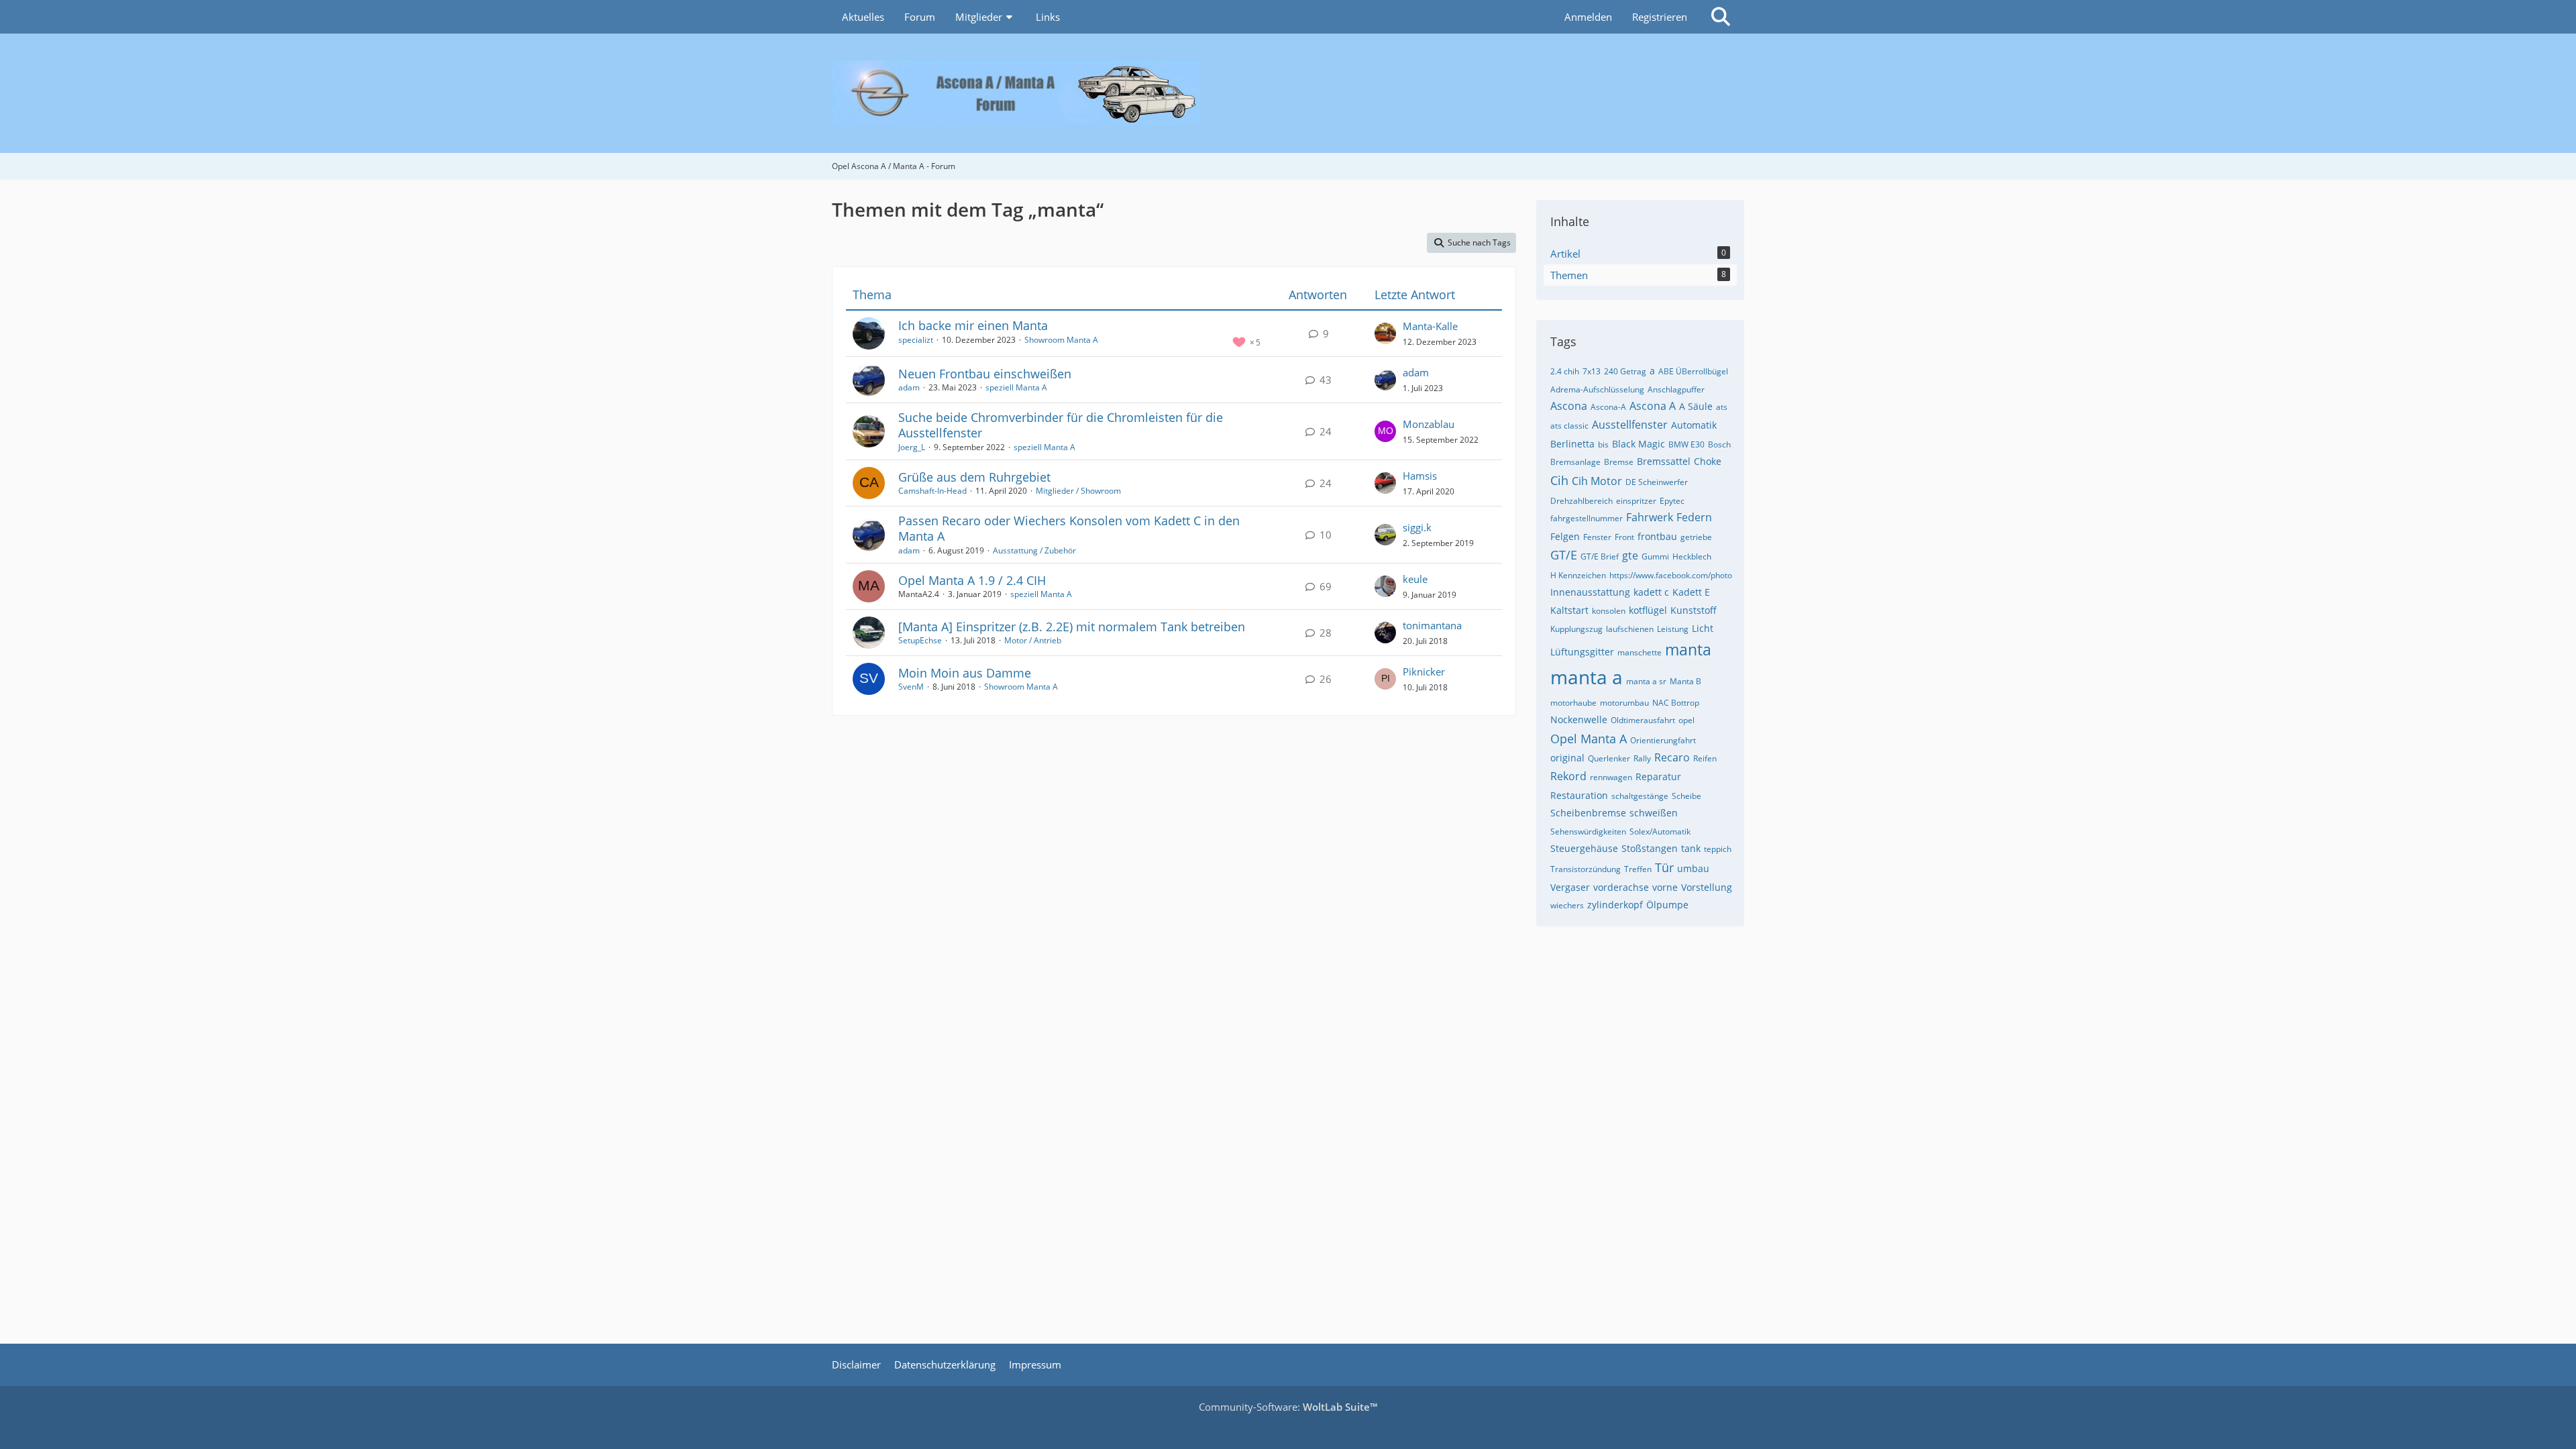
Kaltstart (1569, 610)
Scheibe (1686, 796)
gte (1630, 555)
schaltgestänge (1640, 796)
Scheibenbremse (1588, 813)
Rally (1642, 758)
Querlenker (1609, 758)
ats (1722, 407)
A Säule (1696, 406)
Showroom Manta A (1061, 340)
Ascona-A (1608, 407)
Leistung (1673, 629)
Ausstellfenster (1630, 425)
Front (1624, 537)
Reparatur (1658, 776)
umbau (1693, 868)
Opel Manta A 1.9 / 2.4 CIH (972, 580)
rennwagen (1611, 777)
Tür (1664, 867)
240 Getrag (1625, 371)
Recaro (1672, 757)
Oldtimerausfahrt (1643, 720)
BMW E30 (1686, 444)
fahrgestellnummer (1587, 518)
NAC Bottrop (1676, 703)
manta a (1587, 677)
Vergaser (1570, 887)
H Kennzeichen (1578, 575)
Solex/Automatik (1660, 831)
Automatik (1694, 425)
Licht (1703, 628)
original (1567, 758)
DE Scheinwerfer (1657, 482)
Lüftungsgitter (1582, 652)
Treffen (1638, 869)
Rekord (1568, 776)
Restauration (1579, 795)
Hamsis (1420, 476)
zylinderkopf (1615, 905)
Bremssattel (1664, 461)
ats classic (1569, 426)
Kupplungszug (1576, 629)
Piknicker (1424, 672)
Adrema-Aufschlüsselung (1597, 389)
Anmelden (1588, 17)
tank (1691, 848)
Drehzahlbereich (1581, 501)
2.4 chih (1565, 371)
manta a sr (1646, 681)
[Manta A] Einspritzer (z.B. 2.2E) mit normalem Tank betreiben (1072, 627)
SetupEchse (920, 640)
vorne (1665, 887)
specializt (916, 340)
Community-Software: (1288, 1407)
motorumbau (1624, 703)
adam (909, 387)
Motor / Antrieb (1033, 640)
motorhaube (1573, 703)
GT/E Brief (1600, 556)
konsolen (1609, 611)
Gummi (1655, 556)
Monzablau (1429, 424)
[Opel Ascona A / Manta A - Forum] (1288, 93)
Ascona (1569, 406)
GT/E (1564, 555)
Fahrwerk (1650, 517)
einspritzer (1636, 501)
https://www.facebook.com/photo (1671, 575)
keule (1415, 579)
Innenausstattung (1590, 592)
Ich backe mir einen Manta (973, 325)
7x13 (1592, 371)
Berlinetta (1572, 444)
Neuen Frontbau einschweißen (985, 374)
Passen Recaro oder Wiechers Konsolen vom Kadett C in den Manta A (1069, 528)
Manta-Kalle (1430, 326)
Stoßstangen (1650, 848)
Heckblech (1692, 556)
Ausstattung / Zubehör (1034, 550)
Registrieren (1660, 17)
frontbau (1657, 536)
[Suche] (1721, 17)
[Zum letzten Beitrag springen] (1385, 333)
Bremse (1619, 462)
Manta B (1685, 681)
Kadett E (1691, 592)
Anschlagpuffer (1676, 389)
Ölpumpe (1667, 905)
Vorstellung (1707, 887)
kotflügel (1648, 610)
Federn (1694, 517)
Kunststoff (1694, 610)
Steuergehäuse (1584, 848)
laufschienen (1630, 629)
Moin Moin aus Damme (965, 673)
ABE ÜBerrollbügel (1693, 371)
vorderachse (1621, 887)
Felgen (1565, 536)
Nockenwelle (1579, 719)
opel (1686, 720)
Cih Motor (1597, 481)
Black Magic (1639, 444)
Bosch (1719, 444)
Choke (1708, 461)
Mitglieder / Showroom (1078, 491)
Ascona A (1653, 406)
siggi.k (1417, 527)
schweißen (1654, 813)
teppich (1718, 849)
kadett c (1651, 592)
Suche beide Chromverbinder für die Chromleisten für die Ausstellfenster (1061, 425)
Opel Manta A (1589, 739)
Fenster (1597, 537)
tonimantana (1432, 625)
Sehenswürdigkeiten (1588, 831)
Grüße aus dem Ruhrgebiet (974, 477)
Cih (1559, 480)
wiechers (1567, 905)
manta (1688, 649)
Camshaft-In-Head (932, 491)
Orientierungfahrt (1663, 740)
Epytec (1672, 501)
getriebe (1696, 537)
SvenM (911, 687)
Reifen (1705, 758)
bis (1603, 444)
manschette (1640, 652)
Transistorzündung (1586, 869)
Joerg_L (912, 447)
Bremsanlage (1575, 462)
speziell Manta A (1016, 387)
